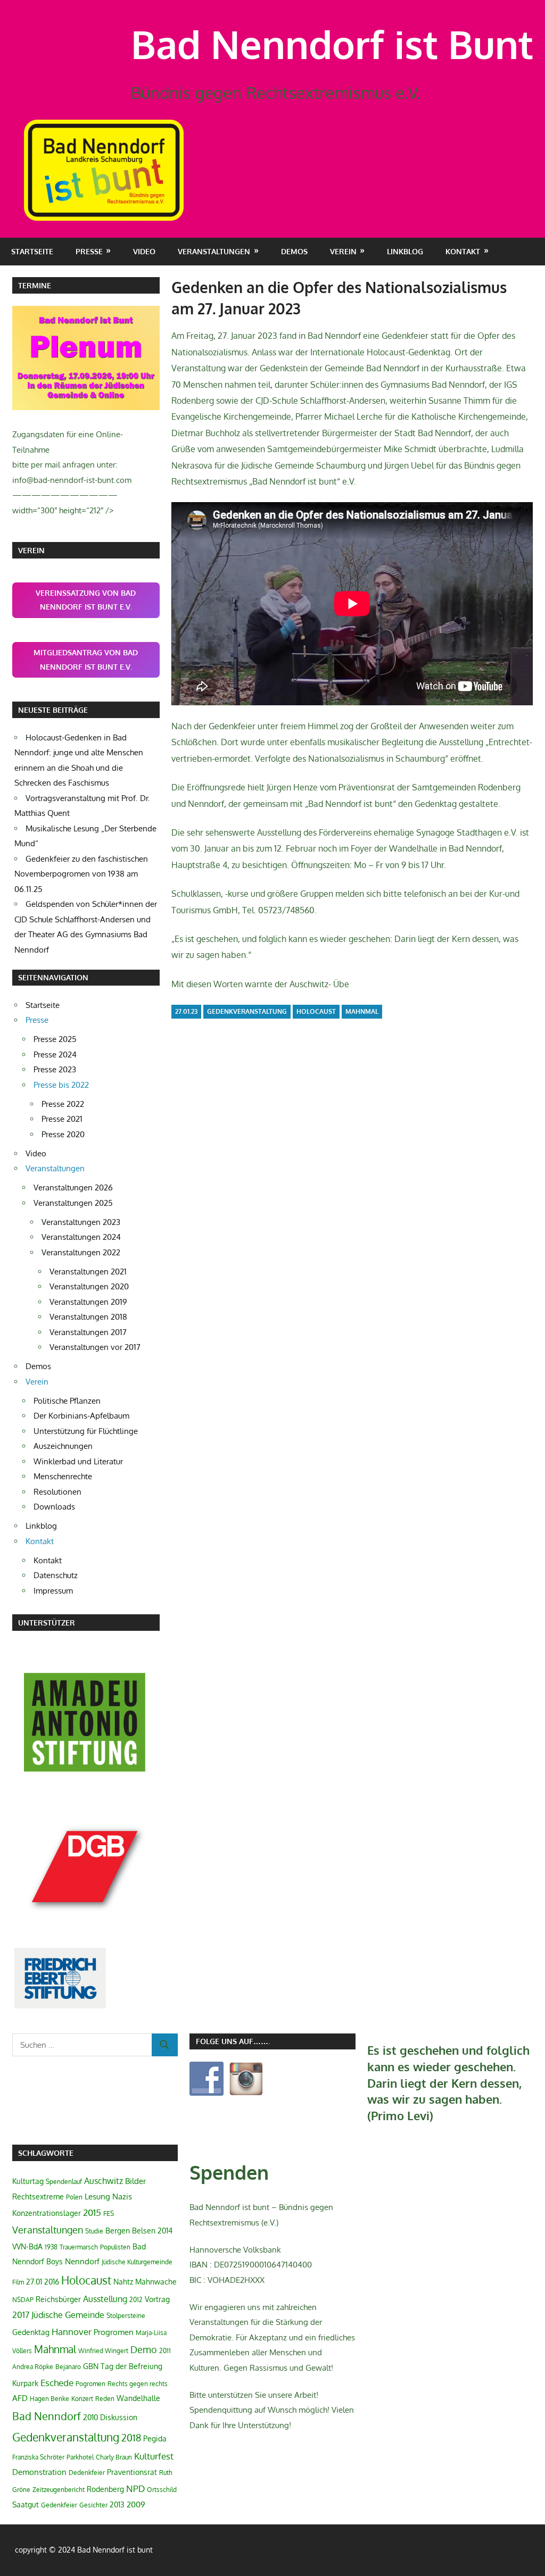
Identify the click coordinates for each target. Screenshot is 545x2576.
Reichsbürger (58, 2299)
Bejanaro (68, 2367)
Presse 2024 (55, 1054)
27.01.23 (186, 1011)
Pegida (155, 2439)
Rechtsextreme (38, 2196)
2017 (21, 2315)
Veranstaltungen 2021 (88, 1272)
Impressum (53, 1591)
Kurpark (25, 2383)
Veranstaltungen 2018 (88, 1317)
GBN (91, 2366)
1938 (51, 2247)
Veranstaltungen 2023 (81, 1222)
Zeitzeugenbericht (59, 2490)
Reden (105, 2399)
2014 (165, 2231)
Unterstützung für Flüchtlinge (86, 1431)
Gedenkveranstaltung (247, 1011)
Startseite (32, 251)
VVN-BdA (27, 2246)
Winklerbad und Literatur (78, 1461)
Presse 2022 (63, 1104)
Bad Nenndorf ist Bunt (332, 44)
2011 (165, 2351)
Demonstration (39, 2472)
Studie (94, 2231)
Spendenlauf (64, 2182)
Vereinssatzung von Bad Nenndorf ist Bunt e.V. (86, 600)
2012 (136, 2300)
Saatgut (26, 2504)
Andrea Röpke (33, 2367)
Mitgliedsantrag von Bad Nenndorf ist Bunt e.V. (86, 660)
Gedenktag (31, 2332)
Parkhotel (80, 2457)
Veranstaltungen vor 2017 (95, 1347)
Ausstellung (105, 2299)
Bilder (135, 2181)
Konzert (82, 2399)
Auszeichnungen (63, 1446)
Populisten (115, 2247)
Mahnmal (362, 1011)
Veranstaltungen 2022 (81, 1252)
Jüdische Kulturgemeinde (137, 2262)
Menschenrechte (63, 1476)
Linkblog (405, 251)
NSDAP (23, 2300)
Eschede (57, 2383)
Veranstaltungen (48, 2230)
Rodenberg (105, 2489)
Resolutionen (57, 1492)
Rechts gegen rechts (138, 2384)
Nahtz (123, 2282)
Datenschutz (56, 1575)
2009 (136, 2504)
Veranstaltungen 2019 (88, 1302)
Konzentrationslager (47, 2213)
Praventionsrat (132, 2472)
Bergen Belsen (130, 2231)
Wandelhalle (138, 2398)
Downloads (54, 1507)
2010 (90, 2417)
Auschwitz (104, 2181)
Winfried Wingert (103, 2351)
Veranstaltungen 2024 (81, 1237)
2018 (131, 2438)
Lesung (97, 2196)
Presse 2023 (55, 1069)
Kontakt (48, 1560)
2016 (52, 2282)
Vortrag (157, 2299)
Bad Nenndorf (47, 2416)
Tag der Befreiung (131, 2366)
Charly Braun (114, 2457)
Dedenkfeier (87, 2473)
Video (144, 251)
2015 (92, 2212)
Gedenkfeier (59, 2505)
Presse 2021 (62, 1119)
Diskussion (119, 2417)
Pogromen (90, 2384)
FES (109, 2214)
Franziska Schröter (38, 2457)
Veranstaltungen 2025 (73, 1203)
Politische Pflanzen (67, 1401)
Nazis (122, 2196)
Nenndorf (82, 2261)
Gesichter (93, 2505)
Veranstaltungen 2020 (89, 1286)
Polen (74, 2197)
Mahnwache (156, 2282)
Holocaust (316, 1011)
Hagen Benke (49, 2399)
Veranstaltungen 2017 (88, 1332)
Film (18, 2282)
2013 (117, 2504)
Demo (144, 2349)
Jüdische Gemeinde (68, 2315)
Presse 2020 (63, 1134)
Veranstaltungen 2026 (73, 1187)
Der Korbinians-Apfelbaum (81, 1416)
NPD (135, 2488)
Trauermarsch (79, 2247)
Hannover (72, 2332)
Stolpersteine (126, 2316)
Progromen (114, 2332)
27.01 (34, 2282)
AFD (20, 2398)
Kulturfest (154, 2456)
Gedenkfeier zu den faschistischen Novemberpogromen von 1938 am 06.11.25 (81, 874)
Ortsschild (162, 2490)
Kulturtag (28, 2181)
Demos (294, 251)
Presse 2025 (55, 1039)
